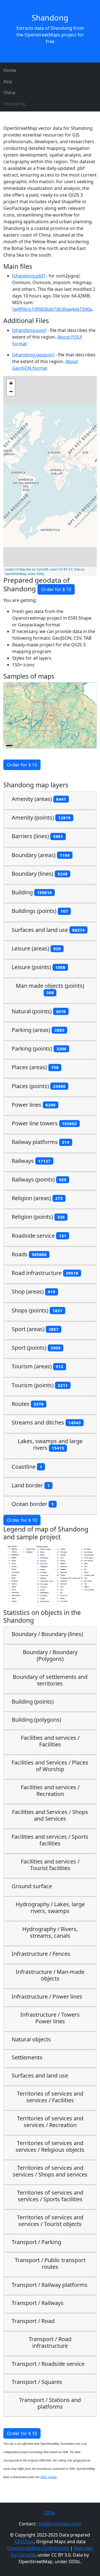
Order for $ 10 (56, 589)
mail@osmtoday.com (59, 2524)
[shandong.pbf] (29, 276)
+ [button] (11, 383)
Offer (50, 2513)
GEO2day (24, 2542)
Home (10, 70)
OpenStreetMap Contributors (38, 2548)
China (9, 93)
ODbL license (48, 2477)
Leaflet (9, 569)
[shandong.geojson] (33, 355)
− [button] (11, 392)
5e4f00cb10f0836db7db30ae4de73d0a (52, 309)
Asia (8, 81)
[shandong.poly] (29, 330)
